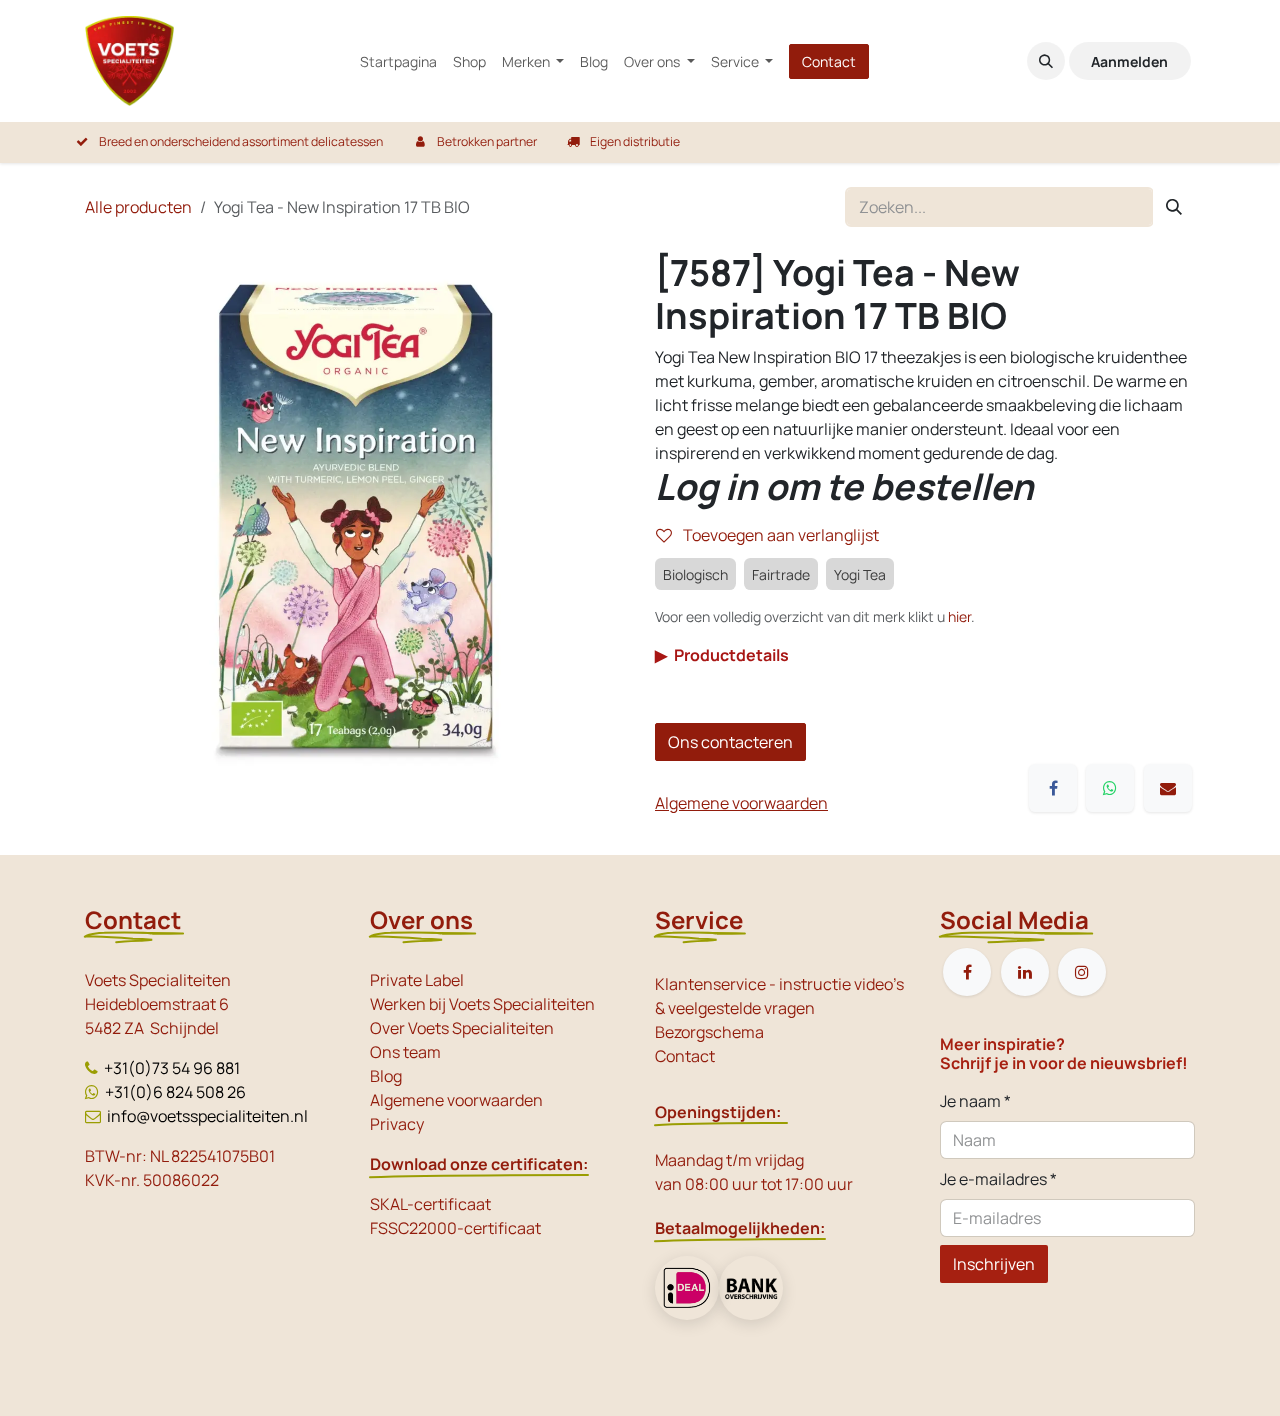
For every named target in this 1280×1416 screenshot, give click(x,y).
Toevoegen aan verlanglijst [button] (779, 535)
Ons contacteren (730, 742)
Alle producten (138, 207)
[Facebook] (1053, 788)
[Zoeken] (1174, 207)
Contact (829, 61)
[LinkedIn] (1025, 972)
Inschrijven (994, 1264)
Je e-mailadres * (998, 1179)
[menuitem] (398, 61)
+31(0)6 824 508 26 (175, 1092)
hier (959, 616)
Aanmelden (1129, 61)
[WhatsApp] (1110, 788)
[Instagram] (1082, 972)
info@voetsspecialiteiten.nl (207, 1116)
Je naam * (975, 1101)
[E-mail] (1168, 788)
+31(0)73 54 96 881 (172, 1068)
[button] (1046, 61)
